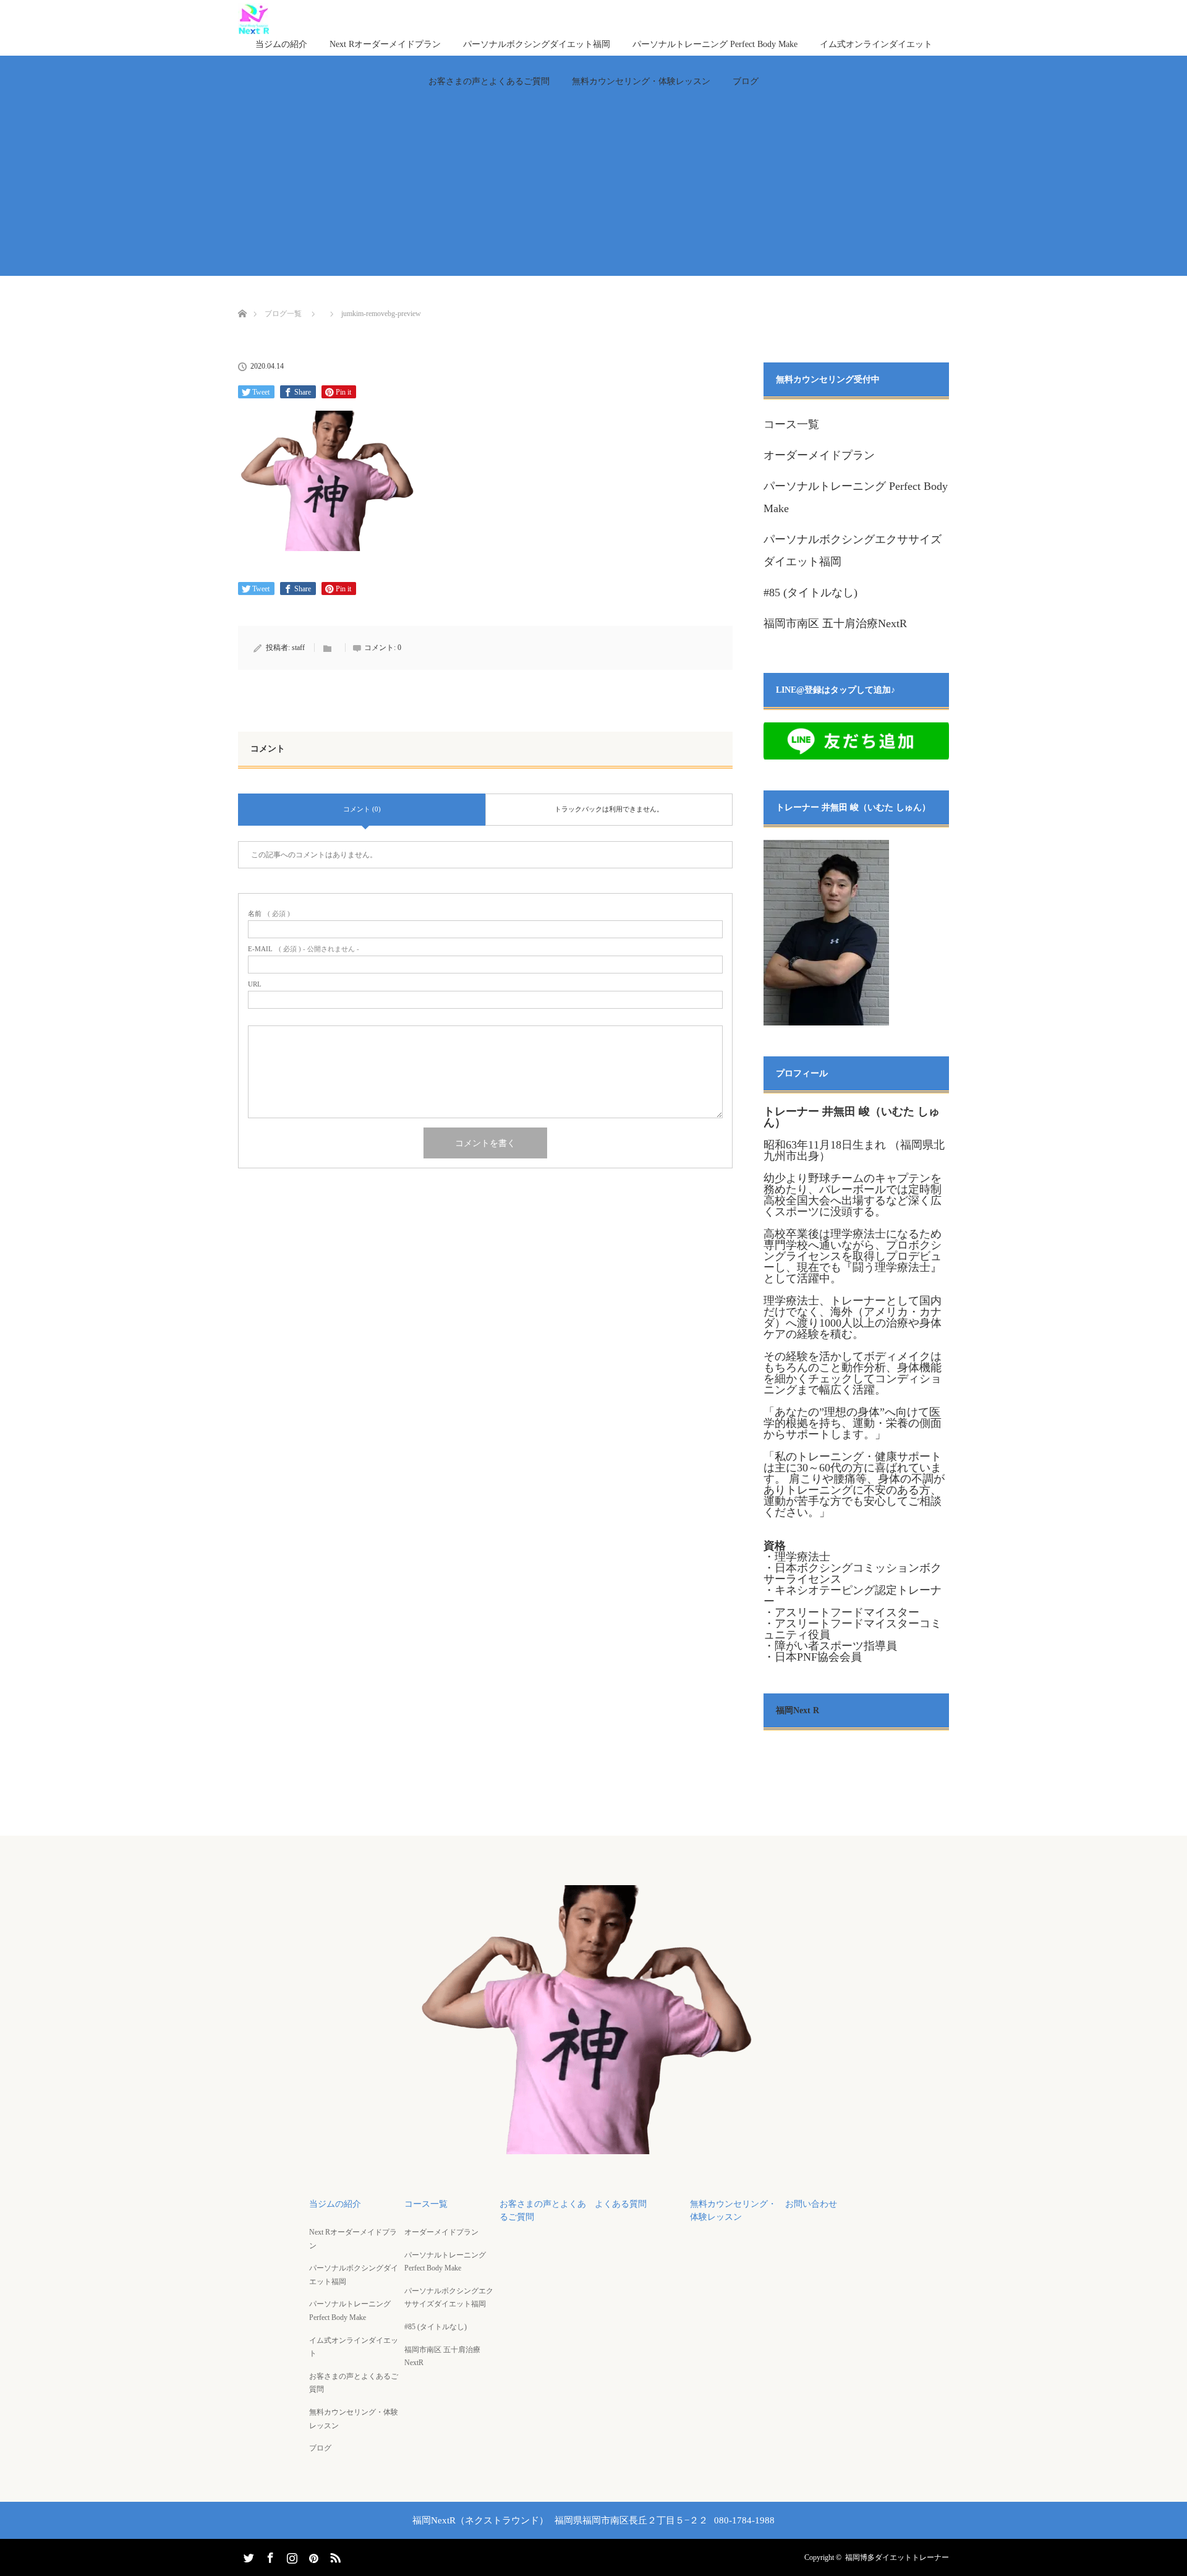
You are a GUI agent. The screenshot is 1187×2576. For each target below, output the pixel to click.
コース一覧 (791, 424)
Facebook (269, 2556)
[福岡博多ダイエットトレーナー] (593, 2146)
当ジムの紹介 (281, 44)
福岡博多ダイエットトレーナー (897, 2557)
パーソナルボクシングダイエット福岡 (537, 44)
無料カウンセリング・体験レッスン (641, 81)
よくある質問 (621, 2204)
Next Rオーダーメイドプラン (385, 44)
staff (298, 648)
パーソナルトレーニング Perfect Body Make (715, 44)
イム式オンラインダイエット (876, 44)
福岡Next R (798, 1710)
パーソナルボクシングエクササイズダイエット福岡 (449, 2298)
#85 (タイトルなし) (810, 593)
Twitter (247, 2556)
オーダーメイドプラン (819, 455)
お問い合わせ (811, 2204)
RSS (334, 2556)
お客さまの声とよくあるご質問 (489, 81)
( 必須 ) (269, 914)
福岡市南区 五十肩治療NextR (835, 623)
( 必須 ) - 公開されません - (304, 949)
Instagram (291, 2556)
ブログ (746, 81)
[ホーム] (242, 299)
